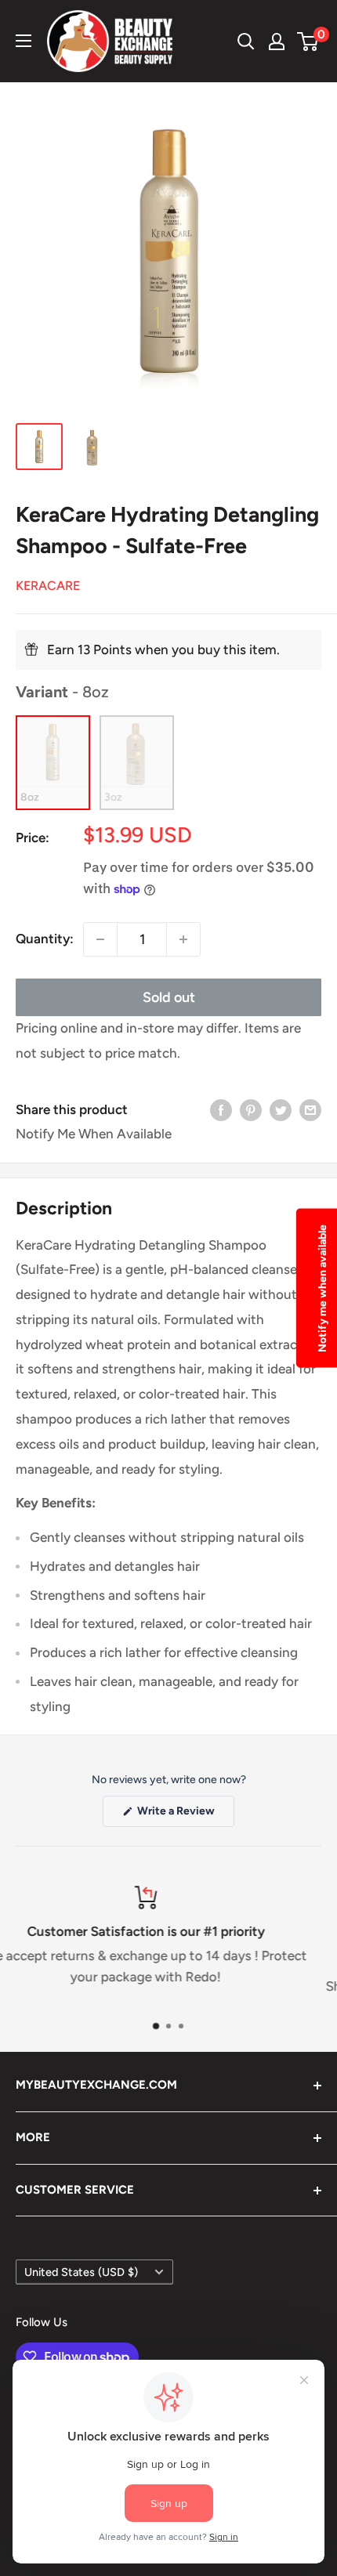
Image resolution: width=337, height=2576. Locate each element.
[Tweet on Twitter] (281, 1110)
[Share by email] (310, 1110)
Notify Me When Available (94, 1134)
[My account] (277, 42)
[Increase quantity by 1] (183, 939)
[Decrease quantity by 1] (100, 939)
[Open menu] (24, 41)
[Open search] (246, 42)
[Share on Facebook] (221, 1110)
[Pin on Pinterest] (251, 1110)
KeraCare (48, 586)
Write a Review (185, 1815)
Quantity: (45, 939)
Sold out (169, 997)
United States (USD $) (81, 2272)
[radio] (53, 763)
